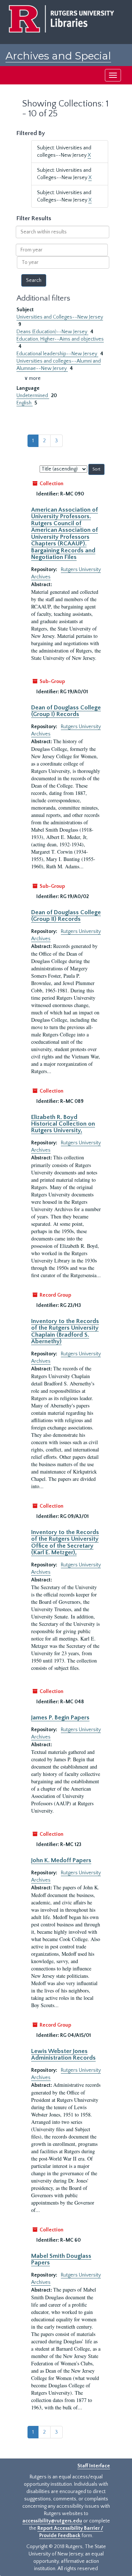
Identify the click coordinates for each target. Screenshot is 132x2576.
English (25, 403)
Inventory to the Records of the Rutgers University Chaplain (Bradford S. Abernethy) (65, 1331)
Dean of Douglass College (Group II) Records (66, 916)
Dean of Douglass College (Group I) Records (66, 711)
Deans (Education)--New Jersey (52, 332)
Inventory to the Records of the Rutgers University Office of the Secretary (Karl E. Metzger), (65, 1542)
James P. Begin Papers (60, 1718)
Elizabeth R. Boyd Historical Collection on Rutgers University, (63, 1124)
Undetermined (33, 396)
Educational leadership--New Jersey (57, 354)
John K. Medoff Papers (61, 1860)
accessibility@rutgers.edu (52, 2521)
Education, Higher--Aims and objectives (60, 339)
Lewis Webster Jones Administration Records (63, 2054)
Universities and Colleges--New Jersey (60, 317)
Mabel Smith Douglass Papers (61, 2259)
